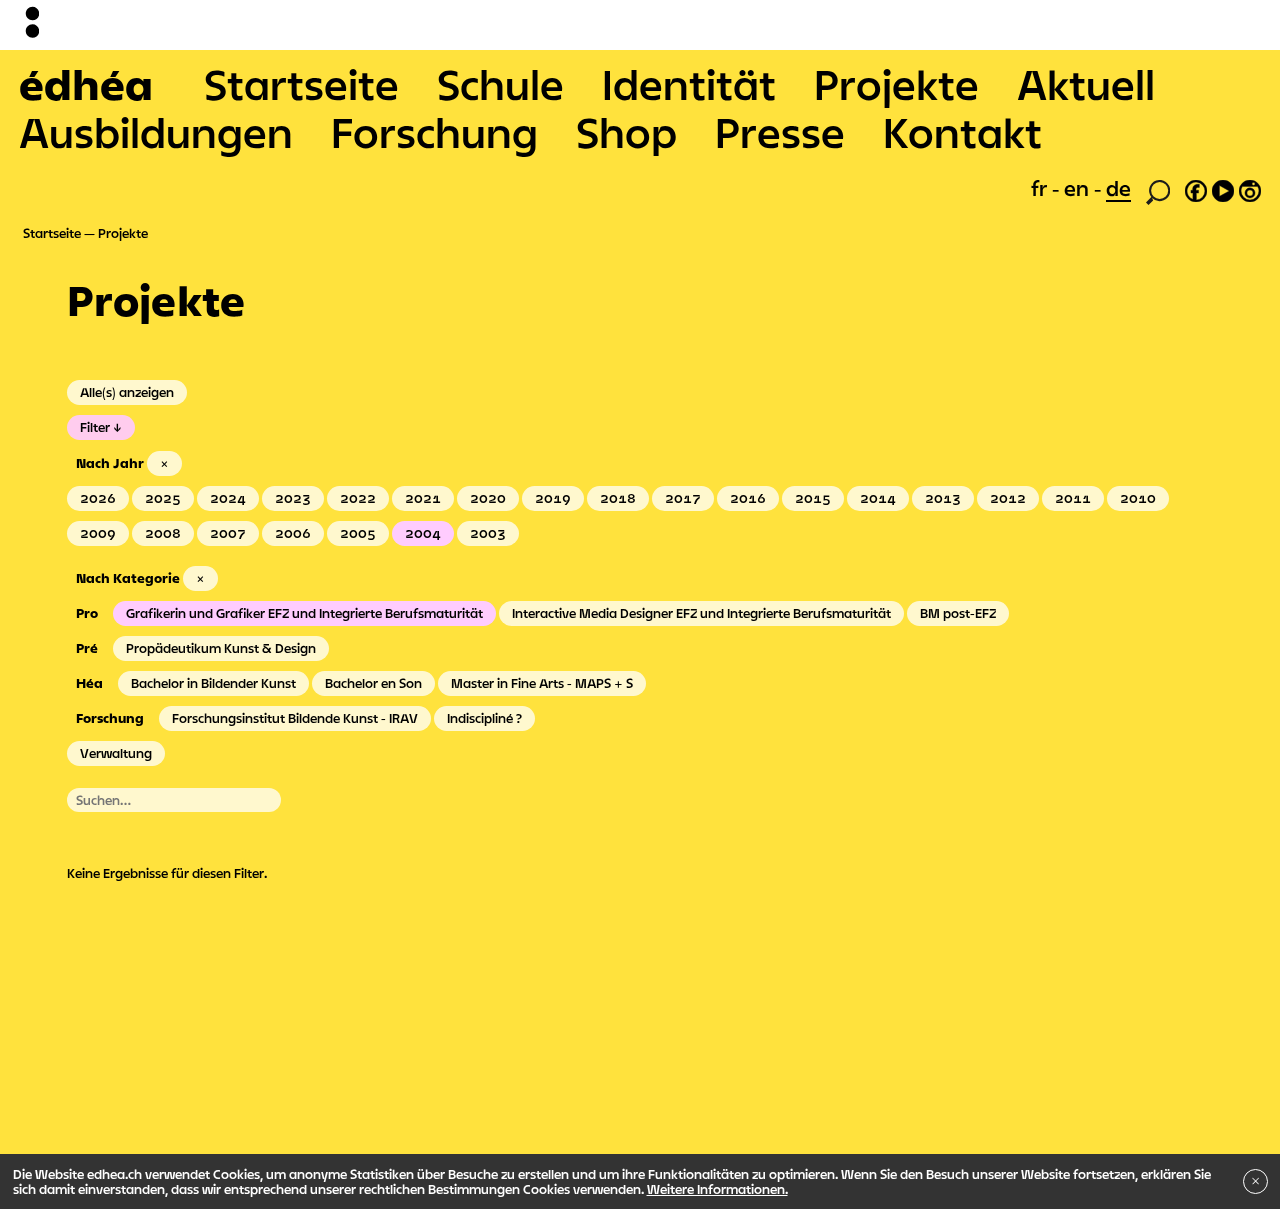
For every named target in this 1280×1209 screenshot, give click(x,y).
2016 (748, 498)
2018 (618, 498)
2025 (163, 498)
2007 (228, 533)
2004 (423, 533)
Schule (500, 84)
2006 (293, 533)
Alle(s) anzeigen (127, 392)
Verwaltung (116, 753)
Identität (689, 84)
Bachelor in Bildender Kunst (213, 683)
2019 (553, 498)
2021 (423, 498)
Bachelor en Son (373, 683)
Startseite (301, 84)
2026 (98, 498)
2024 (228, 498)
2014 (878, 498)
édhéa (86, 84)
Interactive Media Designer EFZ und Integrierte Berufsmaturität (701, 613)
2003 (488, 533)
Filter (95, 427)
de (1118, 188)
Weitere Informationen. (717, 1189)
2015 (813, 498)
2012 (1008, 498)
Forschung (434, 132)
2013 (943, 498)
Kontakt (962, 132)
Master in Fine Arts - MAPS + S (542, 683)
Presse (780, 132)
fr (1041, 188)
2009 (98, 533)
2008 (163, 533)
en (1079, 188)
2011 (1073, 498)
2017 (683, 498)
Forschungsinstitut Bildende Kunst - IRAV (295, 718)
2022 (358, 498)
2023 (293, 498)
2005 (358, 533)
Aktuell (1086, 84)
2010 (1138, 498)
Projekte (896, 84)
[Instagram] (1250, 188)
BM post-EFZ (958, 613)
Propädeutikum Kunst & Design (221, 648)
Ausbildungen (156, 132)
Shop (626, 132)
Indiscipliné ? (484, 718)
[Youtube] (1223, 188)
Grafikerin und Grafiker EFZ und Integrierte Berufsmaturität (304, 613)
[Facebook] (1196, 188)
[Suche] (1158, 190)
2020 (488, 498)
